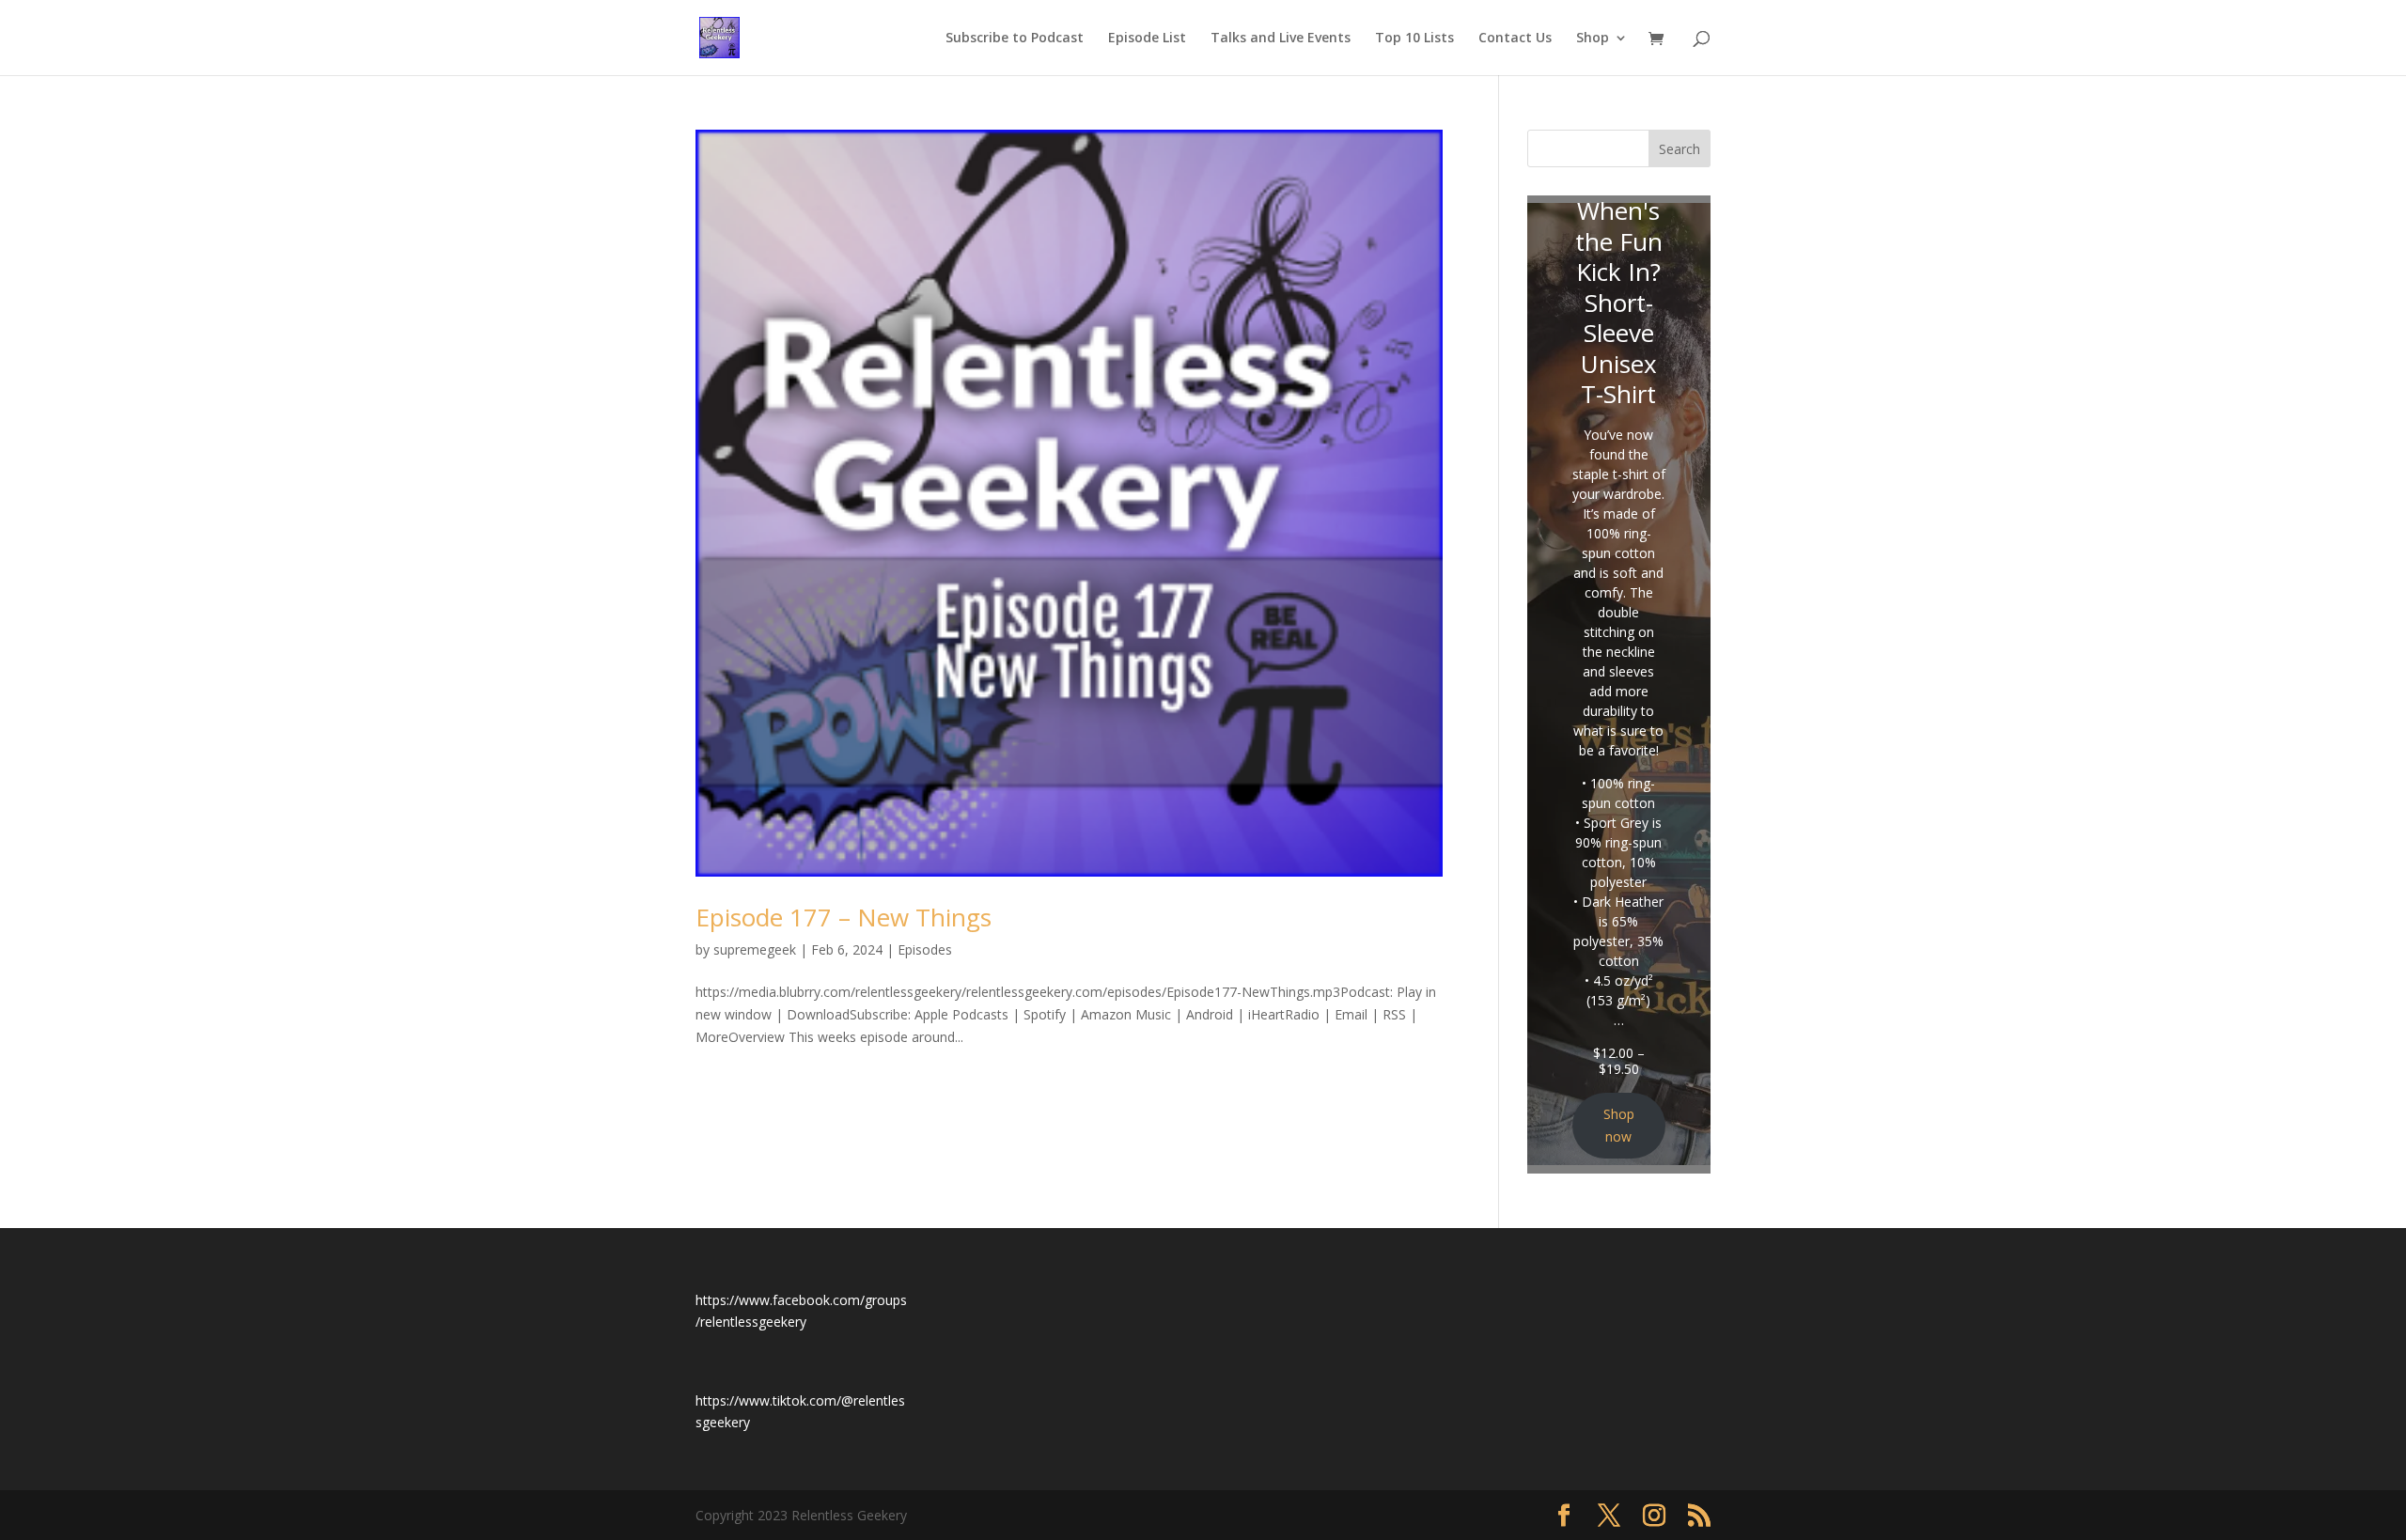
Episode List (1147, 39)
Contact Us (1515, 39)
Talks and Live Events (1281, 39)
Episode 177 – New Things (844, 917)
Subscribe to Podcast (1015, 39)
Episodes (925, 949)
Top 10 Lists (1414, 39)
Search (1680, 149)
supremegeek (755, 949)
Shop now (1619, 1125)
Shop (1593, 39)
